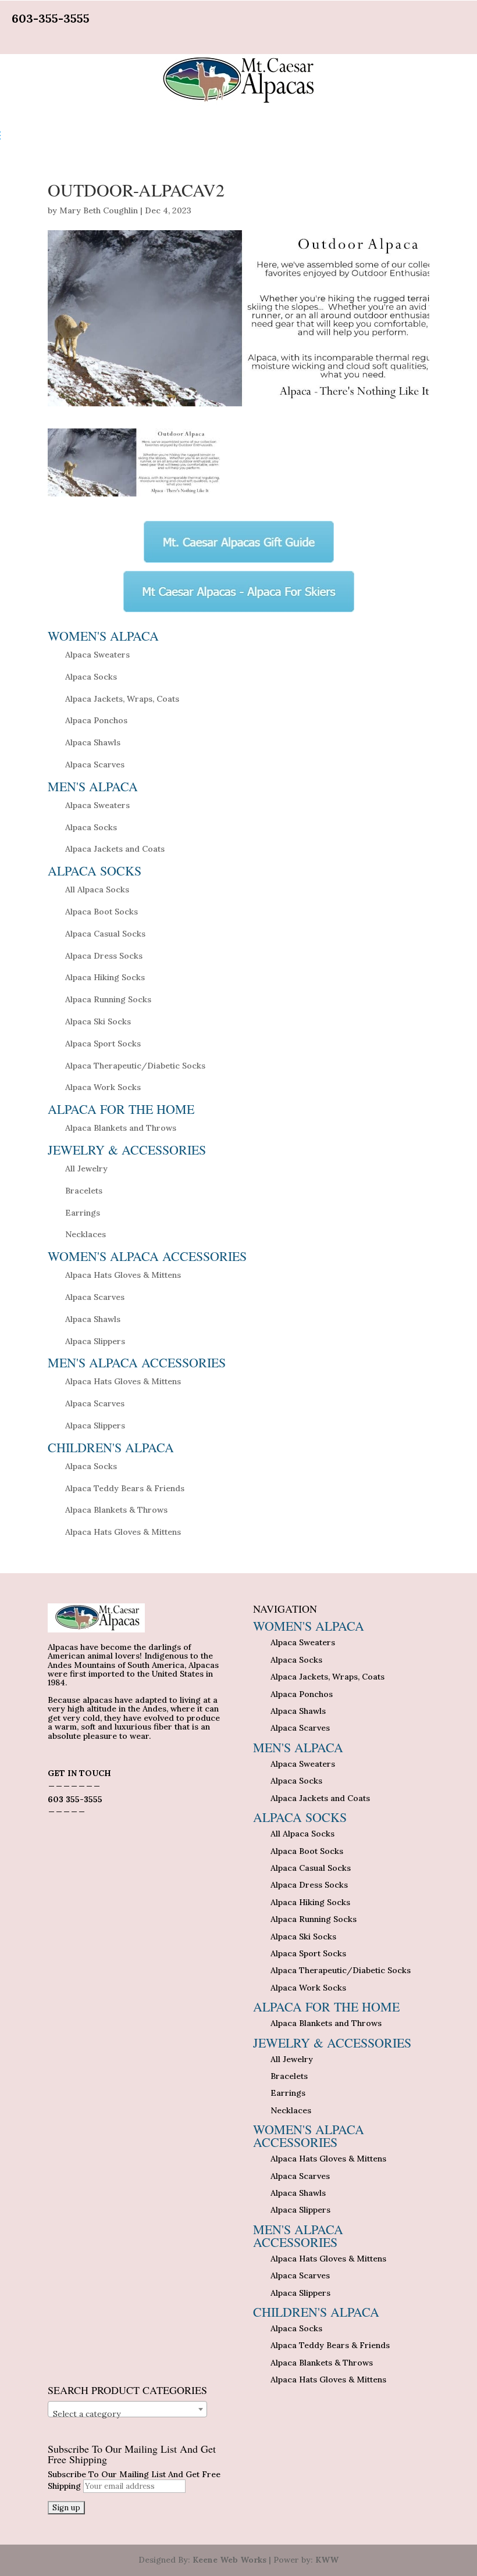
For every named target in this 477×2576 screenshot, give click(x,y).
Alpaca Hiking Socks (105, 977)
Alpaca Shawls (93, 742)
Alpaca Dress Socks (104, 956)
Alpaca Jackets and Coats (115, 849)
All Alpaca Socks (97, 889)
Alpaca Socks (91, 677)
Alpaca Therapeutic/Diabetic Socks (135, 1066)
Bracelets (84, 1191)
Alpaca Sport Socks (103, 1044)
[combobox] (127, 2409)
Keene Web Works (229, 2560)
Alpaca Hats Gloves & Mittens (123, 1275)
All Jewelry (86, 1169)
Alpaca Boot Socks (102, 912)
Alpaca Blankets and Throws (121, 1128)
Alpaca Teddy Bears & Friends (125, 1488)
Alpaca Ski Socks (98, 1021)
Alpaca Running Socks (108, 999)
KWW (327, 2560)
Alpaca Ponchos (96, 720)
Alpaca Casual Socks (105, 934)
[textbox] (127, 2414)
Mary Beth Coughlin (99, 210)
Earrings (83, 1213)
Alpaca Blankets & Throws (116, 1510)
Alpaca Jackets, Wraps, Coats (122, 699)
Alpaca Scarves (95, 764)
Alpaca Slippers (95, 1341)
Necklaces (86, 1234)
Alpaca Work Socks (103, 1087)
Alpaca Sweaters (97, 655)
